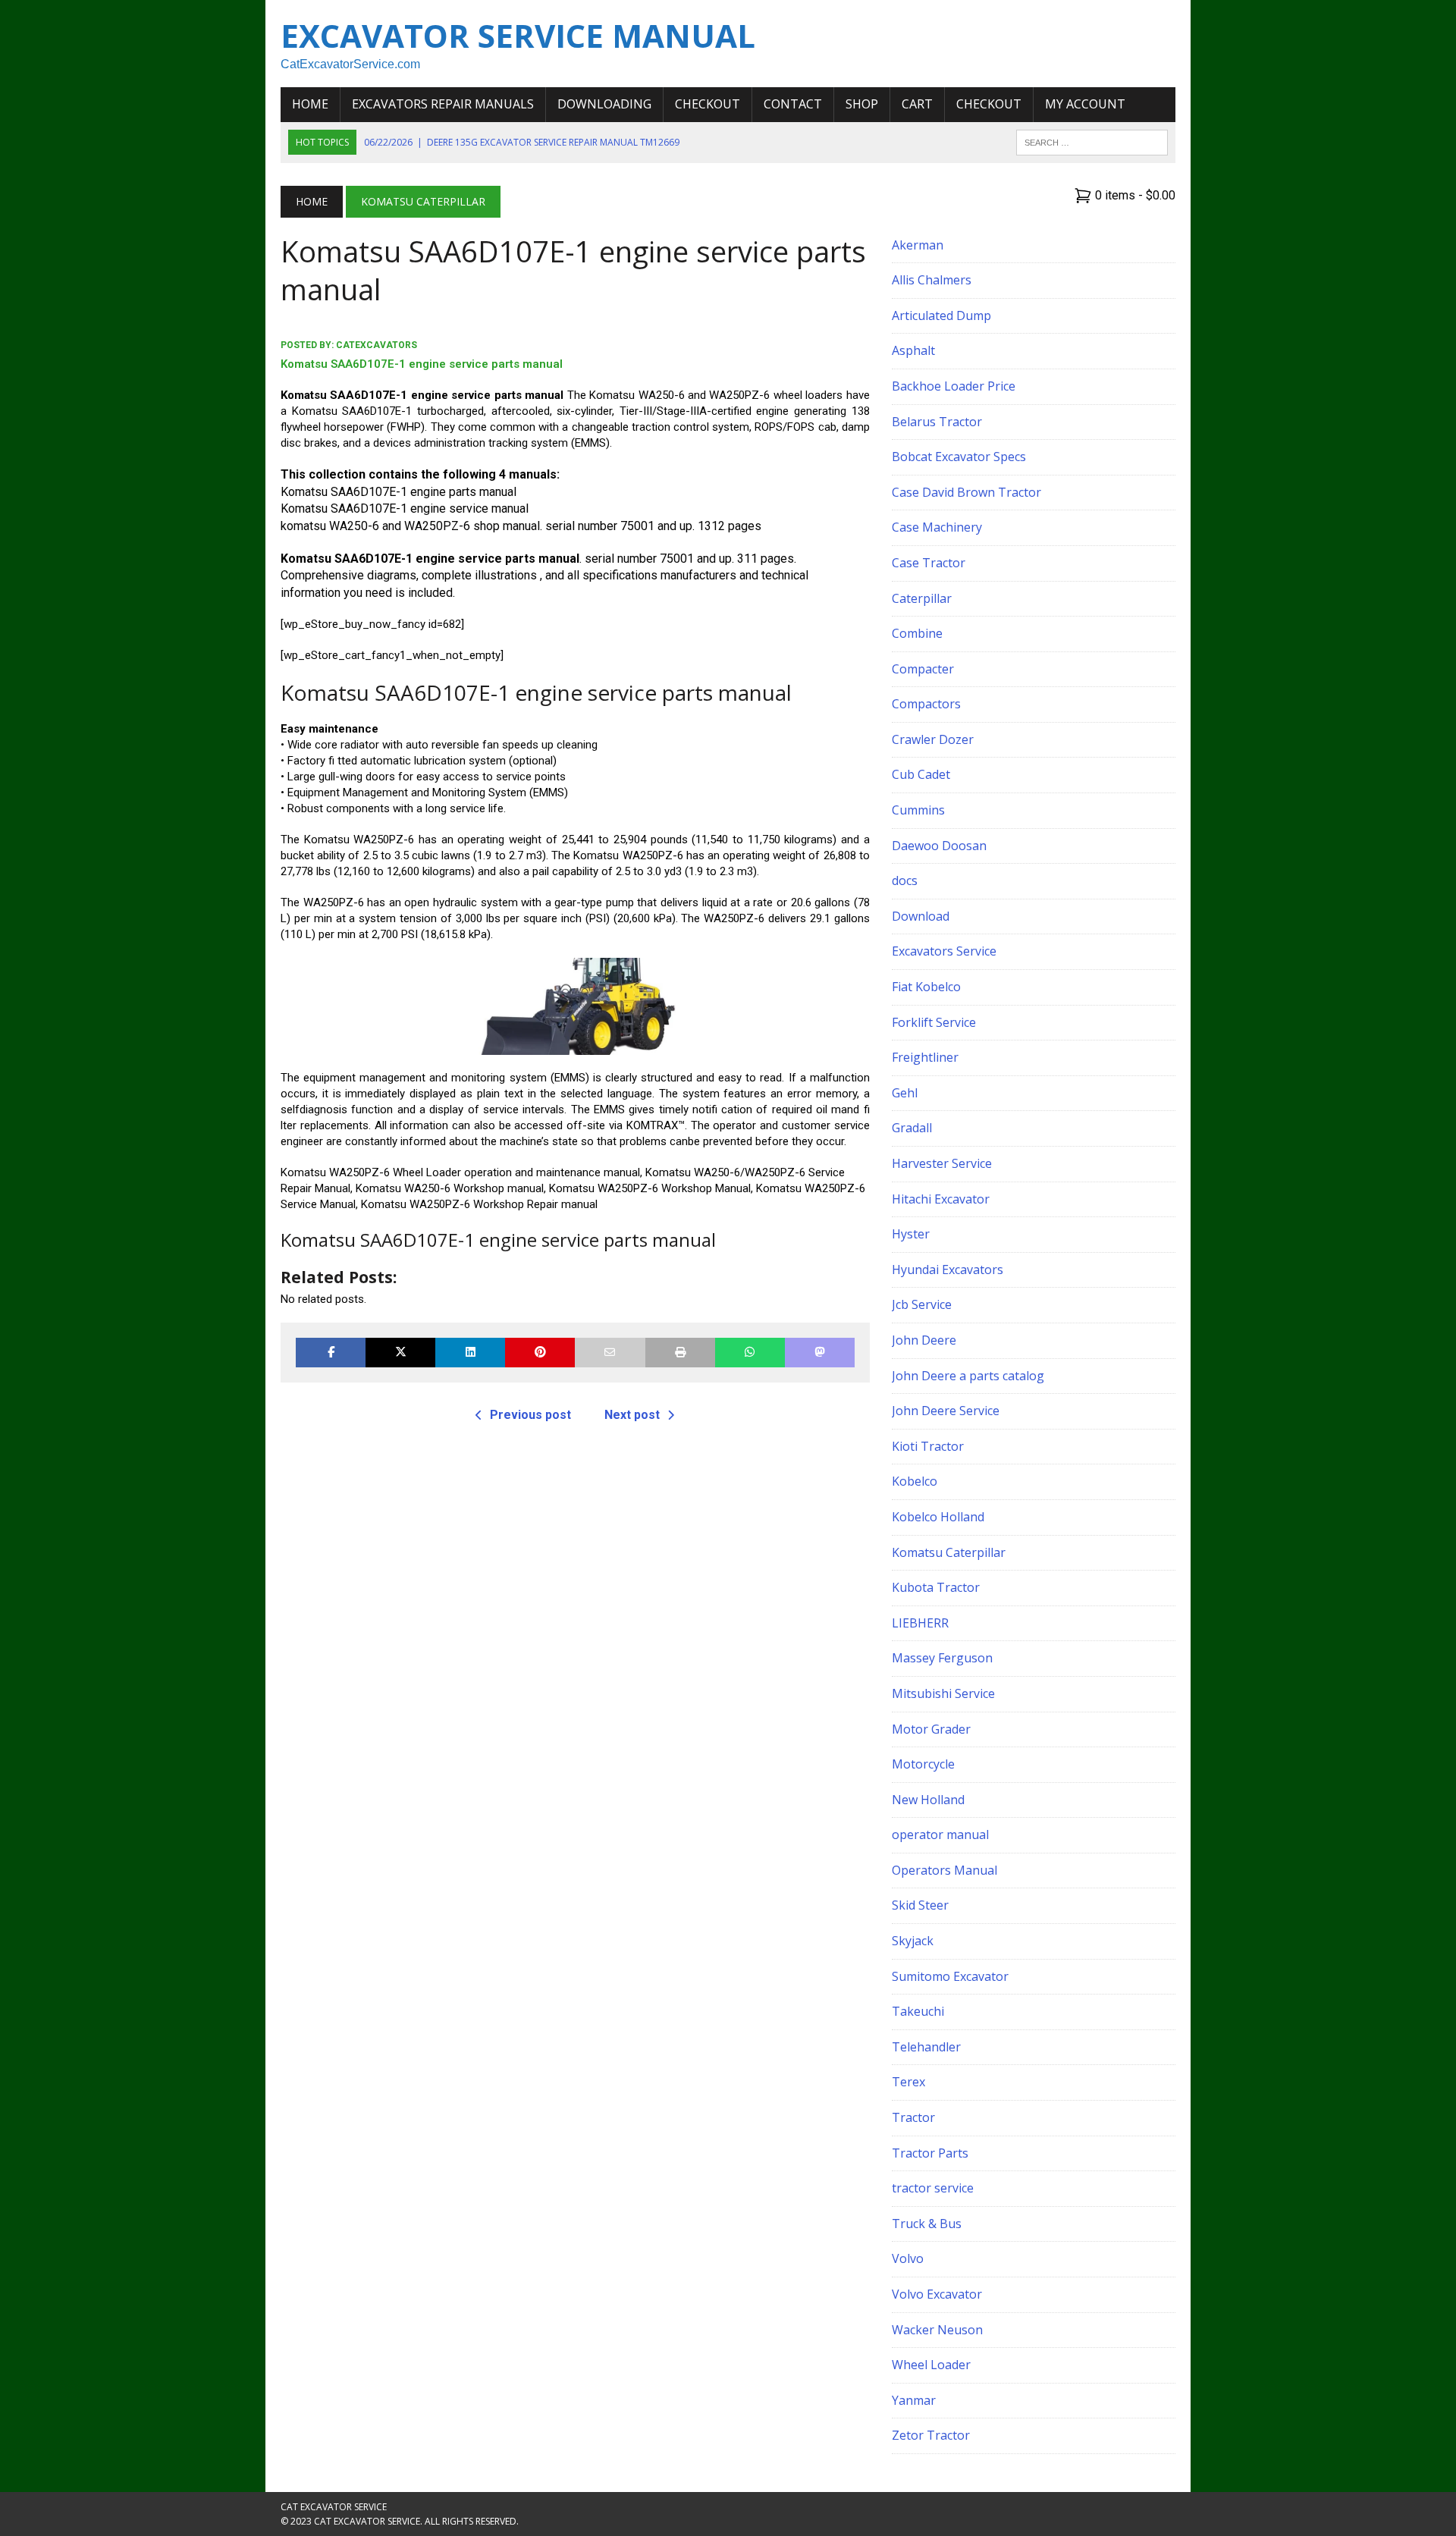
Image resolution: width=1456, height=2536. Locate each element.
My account (1085, 104)
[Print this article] (680, 1353)
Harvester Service (942, 1163)
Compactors (926, 704)
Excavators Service (944, 951)
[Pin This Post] (540, 1353)
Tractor (913, 2117)
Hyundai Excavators (948, 1270)
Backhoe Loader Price (954, 386)
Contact (793, 104)
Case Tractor (929, 563)
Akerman (918, 245)
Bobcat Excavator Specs (959, 457)
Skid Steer (920, 1905)
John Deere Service (946, 1411)
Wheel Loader (931, 2365)
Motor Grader (931, 1729)
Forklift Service (934, 1022)
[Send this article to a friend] (610, 1353)
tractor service (933, 2188)
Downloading (604, 104)
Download (921, 916)
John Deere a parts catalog (968, 1376)
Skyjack (913, 1941)
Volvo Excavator (937, 2294)
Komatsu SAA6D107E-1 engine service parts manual (422, 364)
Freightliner (925, 1057)
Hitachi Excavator (941, 1199)
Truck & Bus (927, 2224)
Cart (917, 104)
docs (905, 880)
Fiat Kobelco (926, 987)
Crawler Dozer (933, 739)
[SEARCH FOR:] (1092, 141)
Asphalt (913, 350)
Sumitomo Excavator (950, 1976)
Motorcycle (923, 1764)
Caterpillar (922, 598)
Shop (862, 104)
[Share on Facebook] (331, 1353)
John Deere (924, 1340)
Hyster (911, 1234)
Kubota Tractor (936, 1587)
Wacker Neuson (937, 2330)
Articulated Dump (941, 315)
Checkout (708, 104)
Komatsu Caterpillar (949, 1552)
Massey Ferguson (942, 1658)
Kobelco (915, 1481)
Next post (632, 1415)
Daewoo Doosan (939, 846)
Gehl (905, 1093)
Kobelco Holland (938, 1517)
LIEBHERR (920, 1623)
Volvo (908, 2258)
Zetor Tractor (931, 2435)
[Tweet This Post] (400, 1353)
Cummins (918, 810)
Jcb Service (922, 1304)
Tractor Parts (930, 2153)
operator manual (940, 1835)
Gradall (912, 1128)
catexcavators (377, 345)
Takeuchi (918, 2011)
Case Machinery (937, 527)
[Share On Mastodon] (820, 1353)
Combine (917, 633)
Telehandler (926, 2047)
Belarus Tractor (937, 422)
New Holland (928, 1800)
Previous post (530, 1415)
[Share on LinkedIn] (470, 1353)
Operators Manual (945, 1870)
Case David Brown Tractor (966, 492)
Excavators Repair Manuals (443, 104)
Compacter (923, 669)
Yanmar (914, 2400)
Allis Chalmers (932, 280)
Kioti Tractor (928, 1446)
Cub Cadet (921, 774)
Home (310, 104)
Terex (908, 2082)
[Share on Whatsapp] (750, 1353)
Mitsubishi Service (943, 1693)
